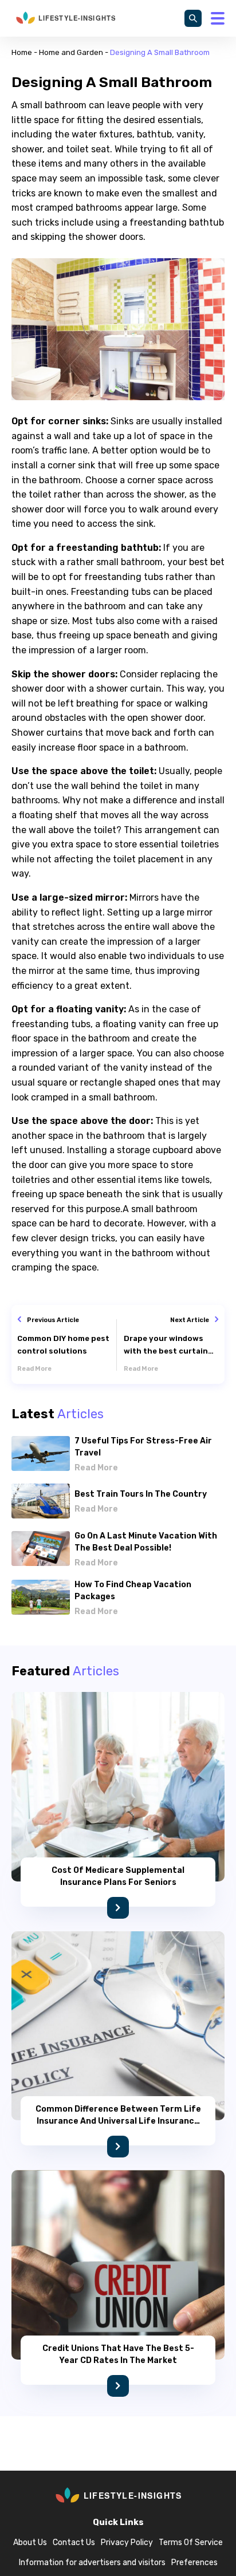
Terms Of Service (191, 2543)
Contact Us (74, 2543)
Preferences (194, 2563)
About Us (30, 2543)
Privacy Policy (127, 2543)
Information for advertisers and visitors (92, 2563)
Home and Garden (71, 52)
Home (22, 52)
